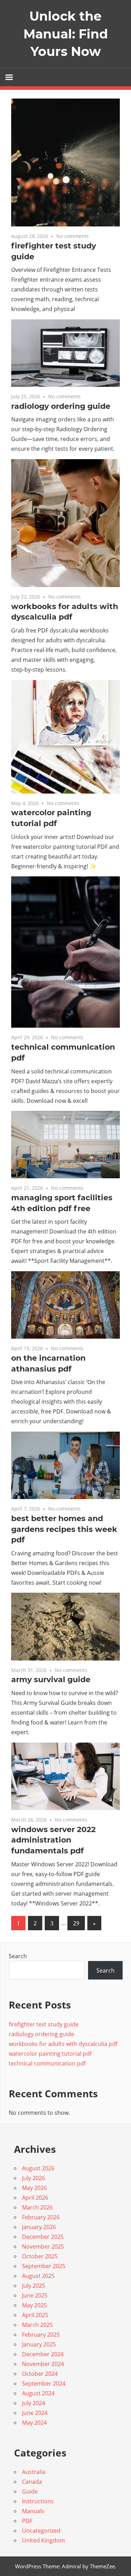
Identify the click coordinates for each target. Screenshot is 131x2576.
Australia (34, 2472)
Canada (32, 2482)
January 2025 (39, 2344)
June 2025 (35, 2295)
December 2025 (43, 2237)
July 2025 (34, 2286)
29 (76, 1923)
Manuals (33, 2511)
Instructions (38, 2501)
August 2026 (38, 2168)
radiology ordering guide (61, 406)
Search (18, 1956)
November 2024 (43, 2364)
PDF (27, 2521)
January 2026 (39, 2227)
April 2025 (35, 2315)
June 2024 (35, 2413)
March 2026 (37, 2207)
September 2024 (44, 2383)
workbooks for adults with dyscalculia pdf (63, 2044)
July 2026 (34, 2178)
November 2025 (43, 2246)
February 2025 (41, 2335)
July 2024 (34, 2403)
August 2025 (38, 2276)
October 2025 (40, 2256)
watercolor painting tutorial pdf (50, 2054)
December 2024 (43, 2354)
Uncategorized (41, 2531)
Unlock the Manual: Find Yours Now (66, 34)
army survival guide (51, 1680)
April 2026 (35, 2198)
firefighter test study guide (44, 2024)
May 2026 (34, 2188)
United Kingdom (43, 2540)
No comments (72, 236)
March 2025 (37, 2325)
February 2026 (41, 2217)
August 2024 (38, 2393)
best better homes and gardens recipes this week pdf (64, 1529)
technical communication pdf (47, 2063)
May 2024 (34, 2423)
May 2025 (34, 2305)
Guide (30, 2491)
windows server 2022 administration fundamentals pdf (53, 1840)
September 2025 (44, 2266)
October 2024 (40, 2374)
